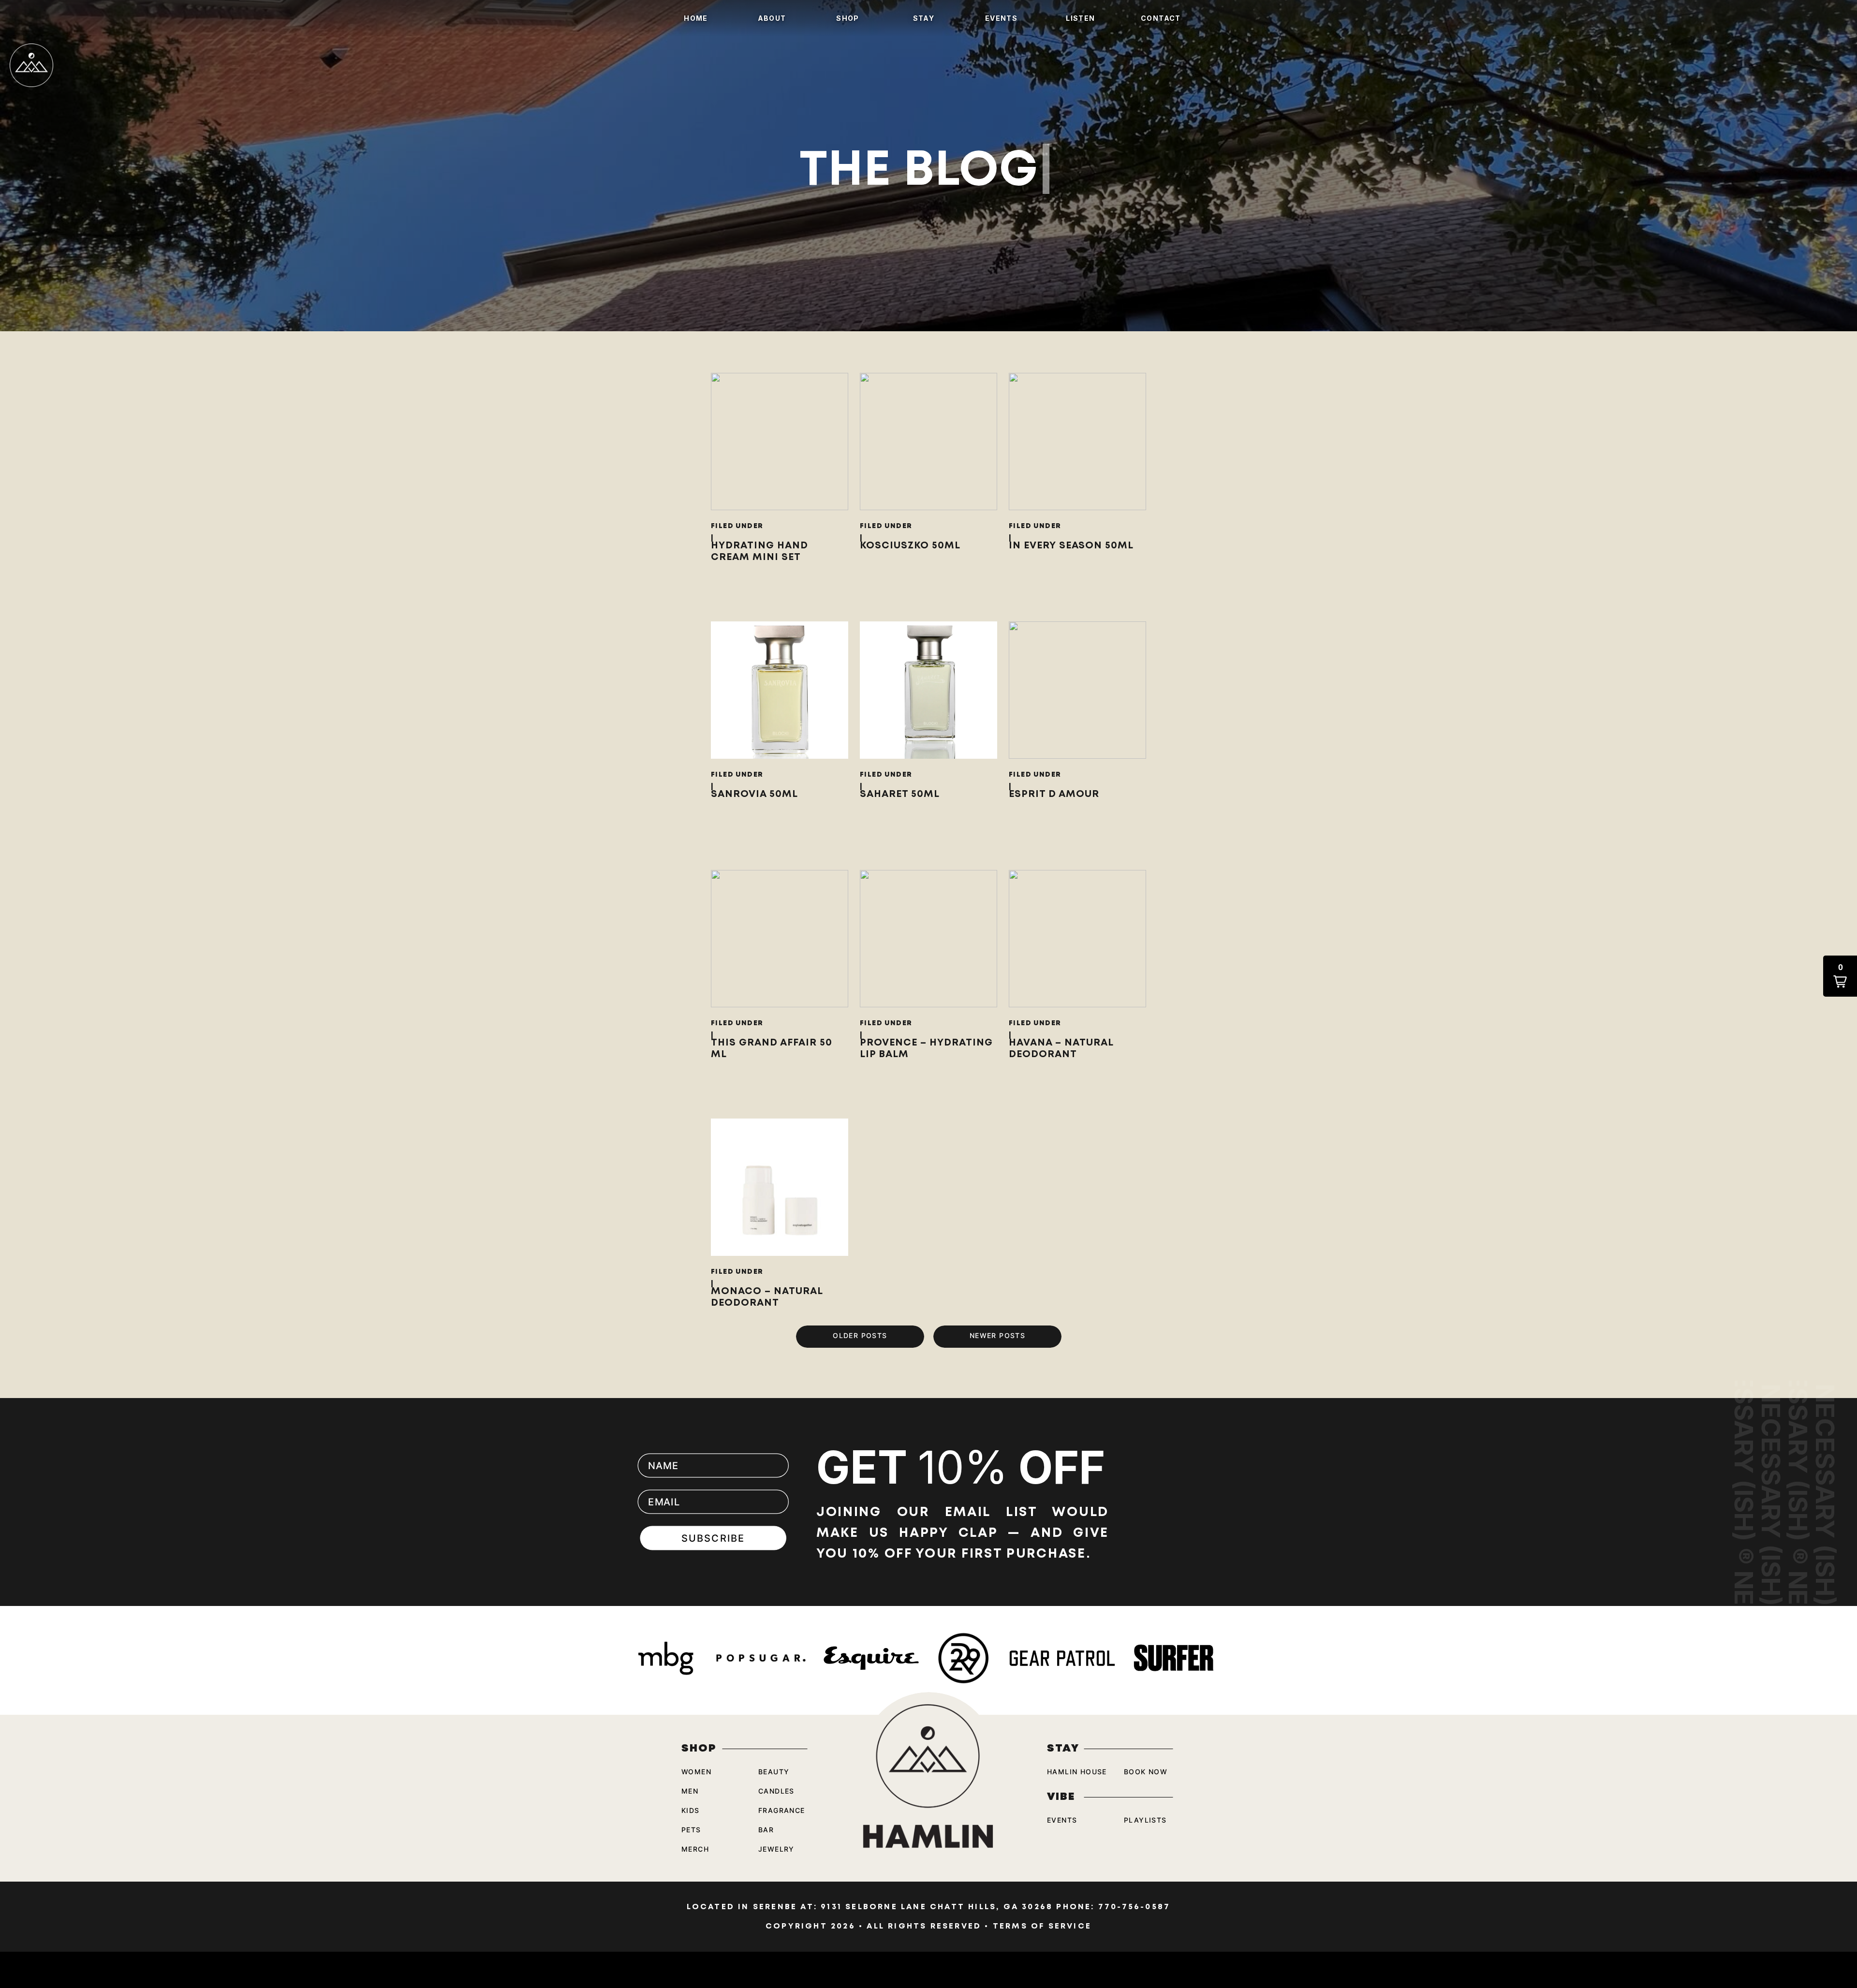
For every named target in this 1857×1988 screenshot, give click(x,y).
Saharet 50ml (900, 794)
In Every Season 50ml (1071, 545)
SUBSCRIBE (714, 1538)
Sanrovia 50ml (754, 794)
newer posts (997, 1335)
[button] (1840, 976)
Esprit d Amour (1054, 794)
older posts (860, 1335)
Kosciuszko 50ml (910, 545)
